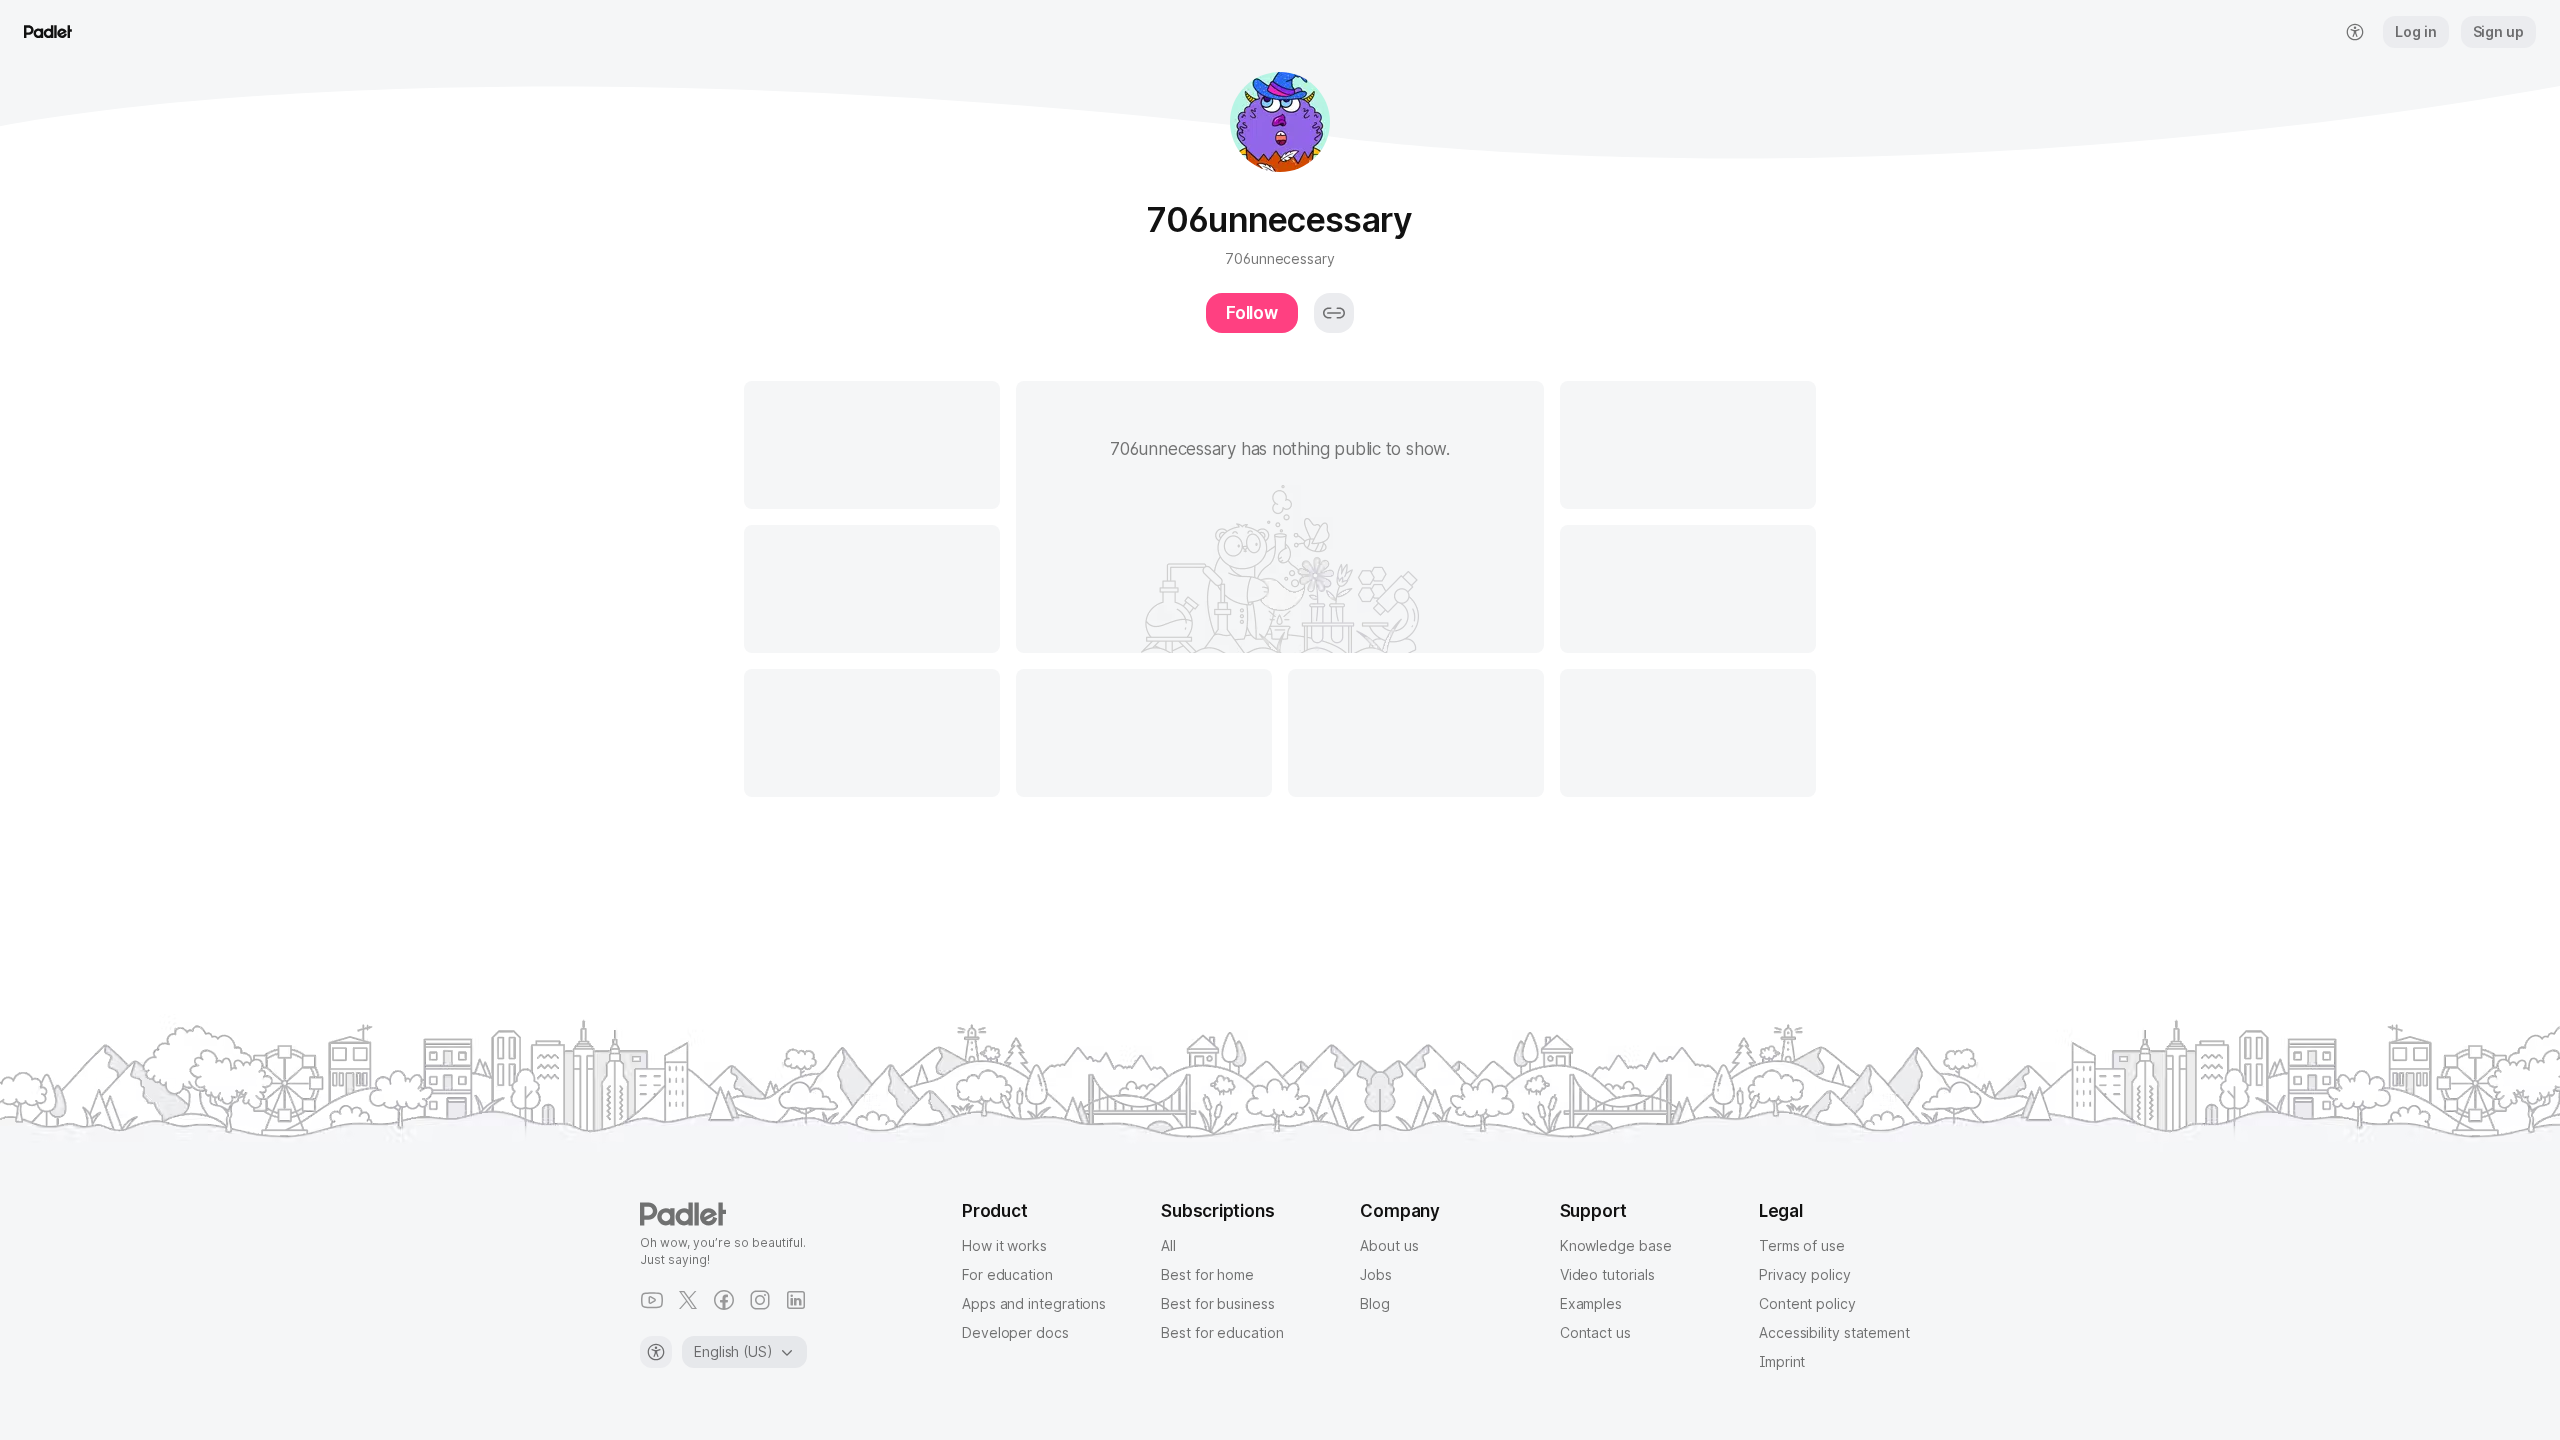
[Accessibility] (656, 1352)
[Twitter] (688, 1300)
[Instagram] (760, 1300)
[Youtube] (652, 1300)
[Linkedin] (796, 1300)
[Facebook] (724, 1300)
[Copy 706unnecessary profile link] (1334, 313)
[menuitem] (2355, 32)
